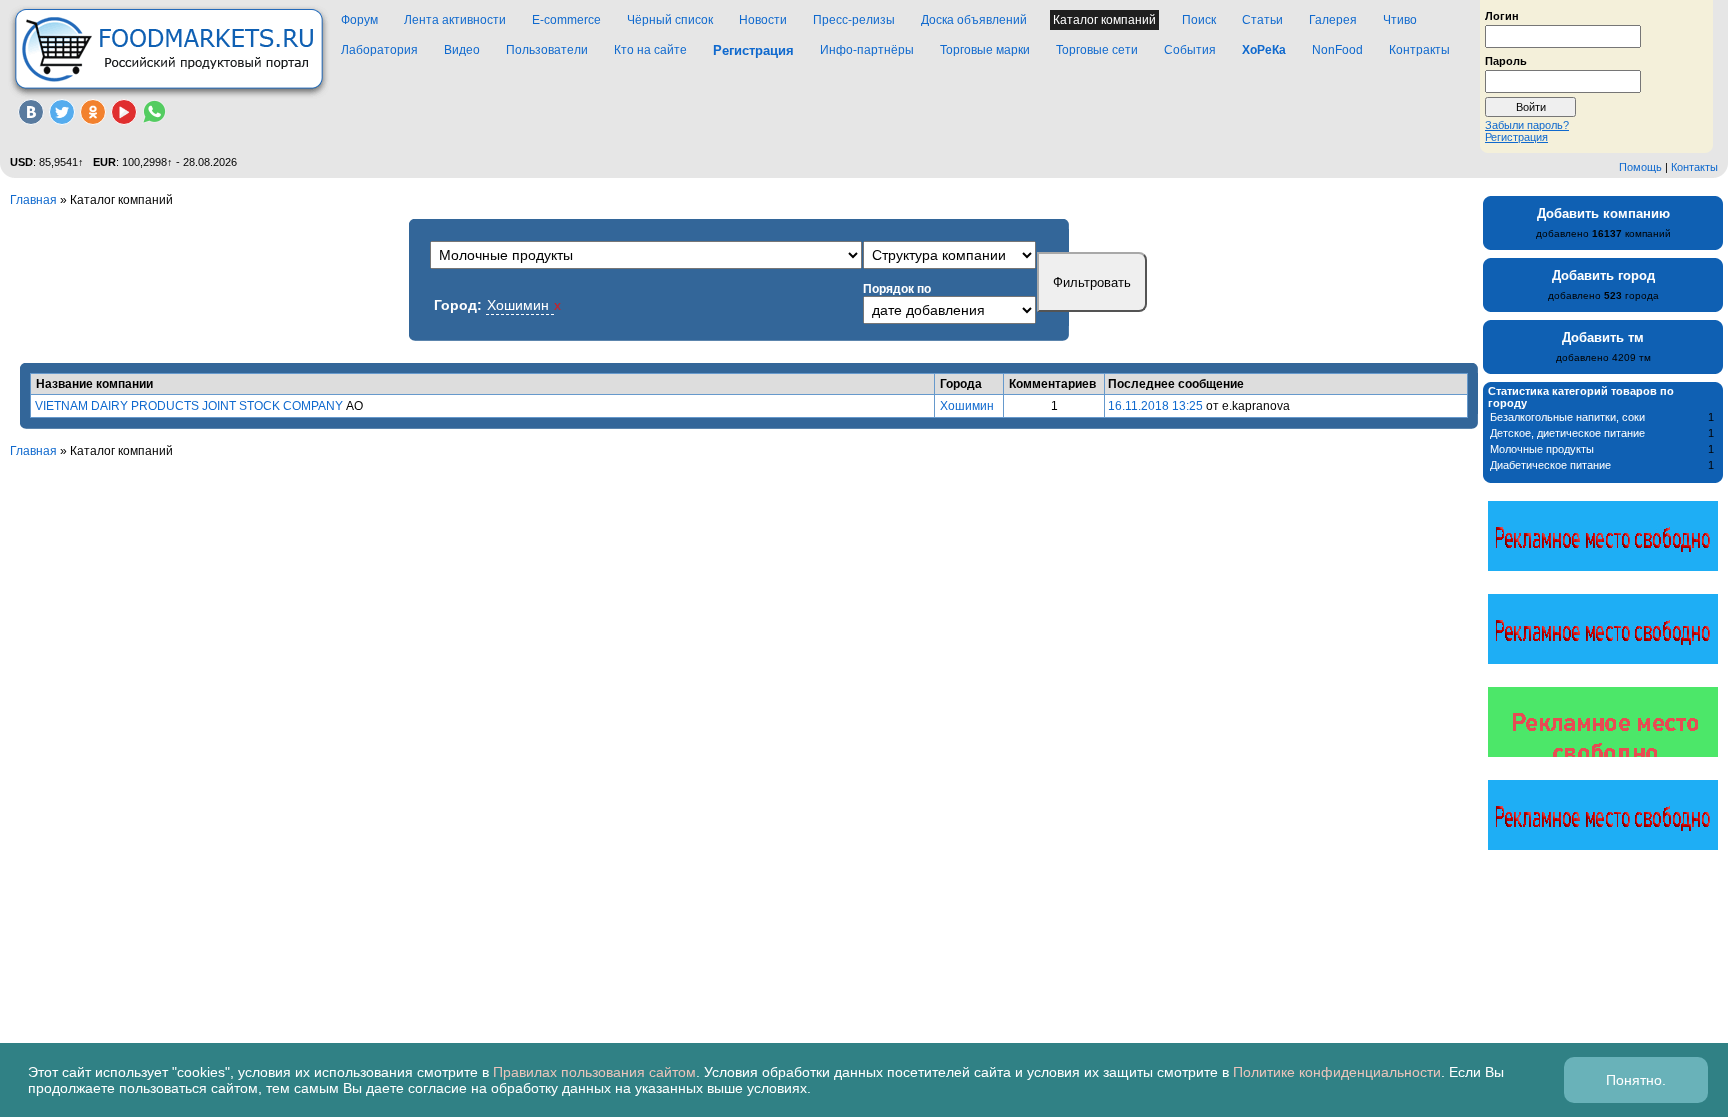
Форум (359, 20)
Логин (1502, 15)
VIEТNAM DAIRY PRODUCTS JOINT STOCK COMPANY (189, 406)
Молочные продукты (1542, 449)
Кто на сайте (650, 50)
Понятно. (1636, 1080)
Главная (33, 200)
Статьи (1262, 20)
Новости (763, 20)
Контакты (1694, 167)
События (1190, 50)
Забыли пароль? (1527, 125)
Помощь (1640, 167)
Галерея (1333, 20)
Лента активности (455, 20)
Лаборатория (379, 50)
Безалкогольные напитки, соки (1567, 417)
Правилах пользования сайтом (594, 1072)
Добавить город (1603, 275)
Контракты (1419, 50)
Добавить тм (1603, 337)
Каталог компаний (1104, 20)
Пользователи (547, 50)
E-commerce (566, 20)
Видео (462, 50)
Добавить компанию (1603, 213)
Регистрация (1516, 137)
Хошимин (967, 406)
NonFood (1337, 50)
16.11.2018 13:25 (1155, 406)
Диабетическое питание (1550, 465)
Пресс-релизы (854, 20)
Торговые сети (1097, 50)
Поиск (1199, 20)
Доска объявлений (974, 20)
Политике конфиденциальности (1337, 1072)
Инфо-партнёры (867, 50)
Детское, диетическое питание (1567, 433)
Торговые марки (985, 50)
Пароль (1506, 60)
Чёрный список (670, 20)
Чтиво (1400, 20)
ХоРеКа (1264, 50)
